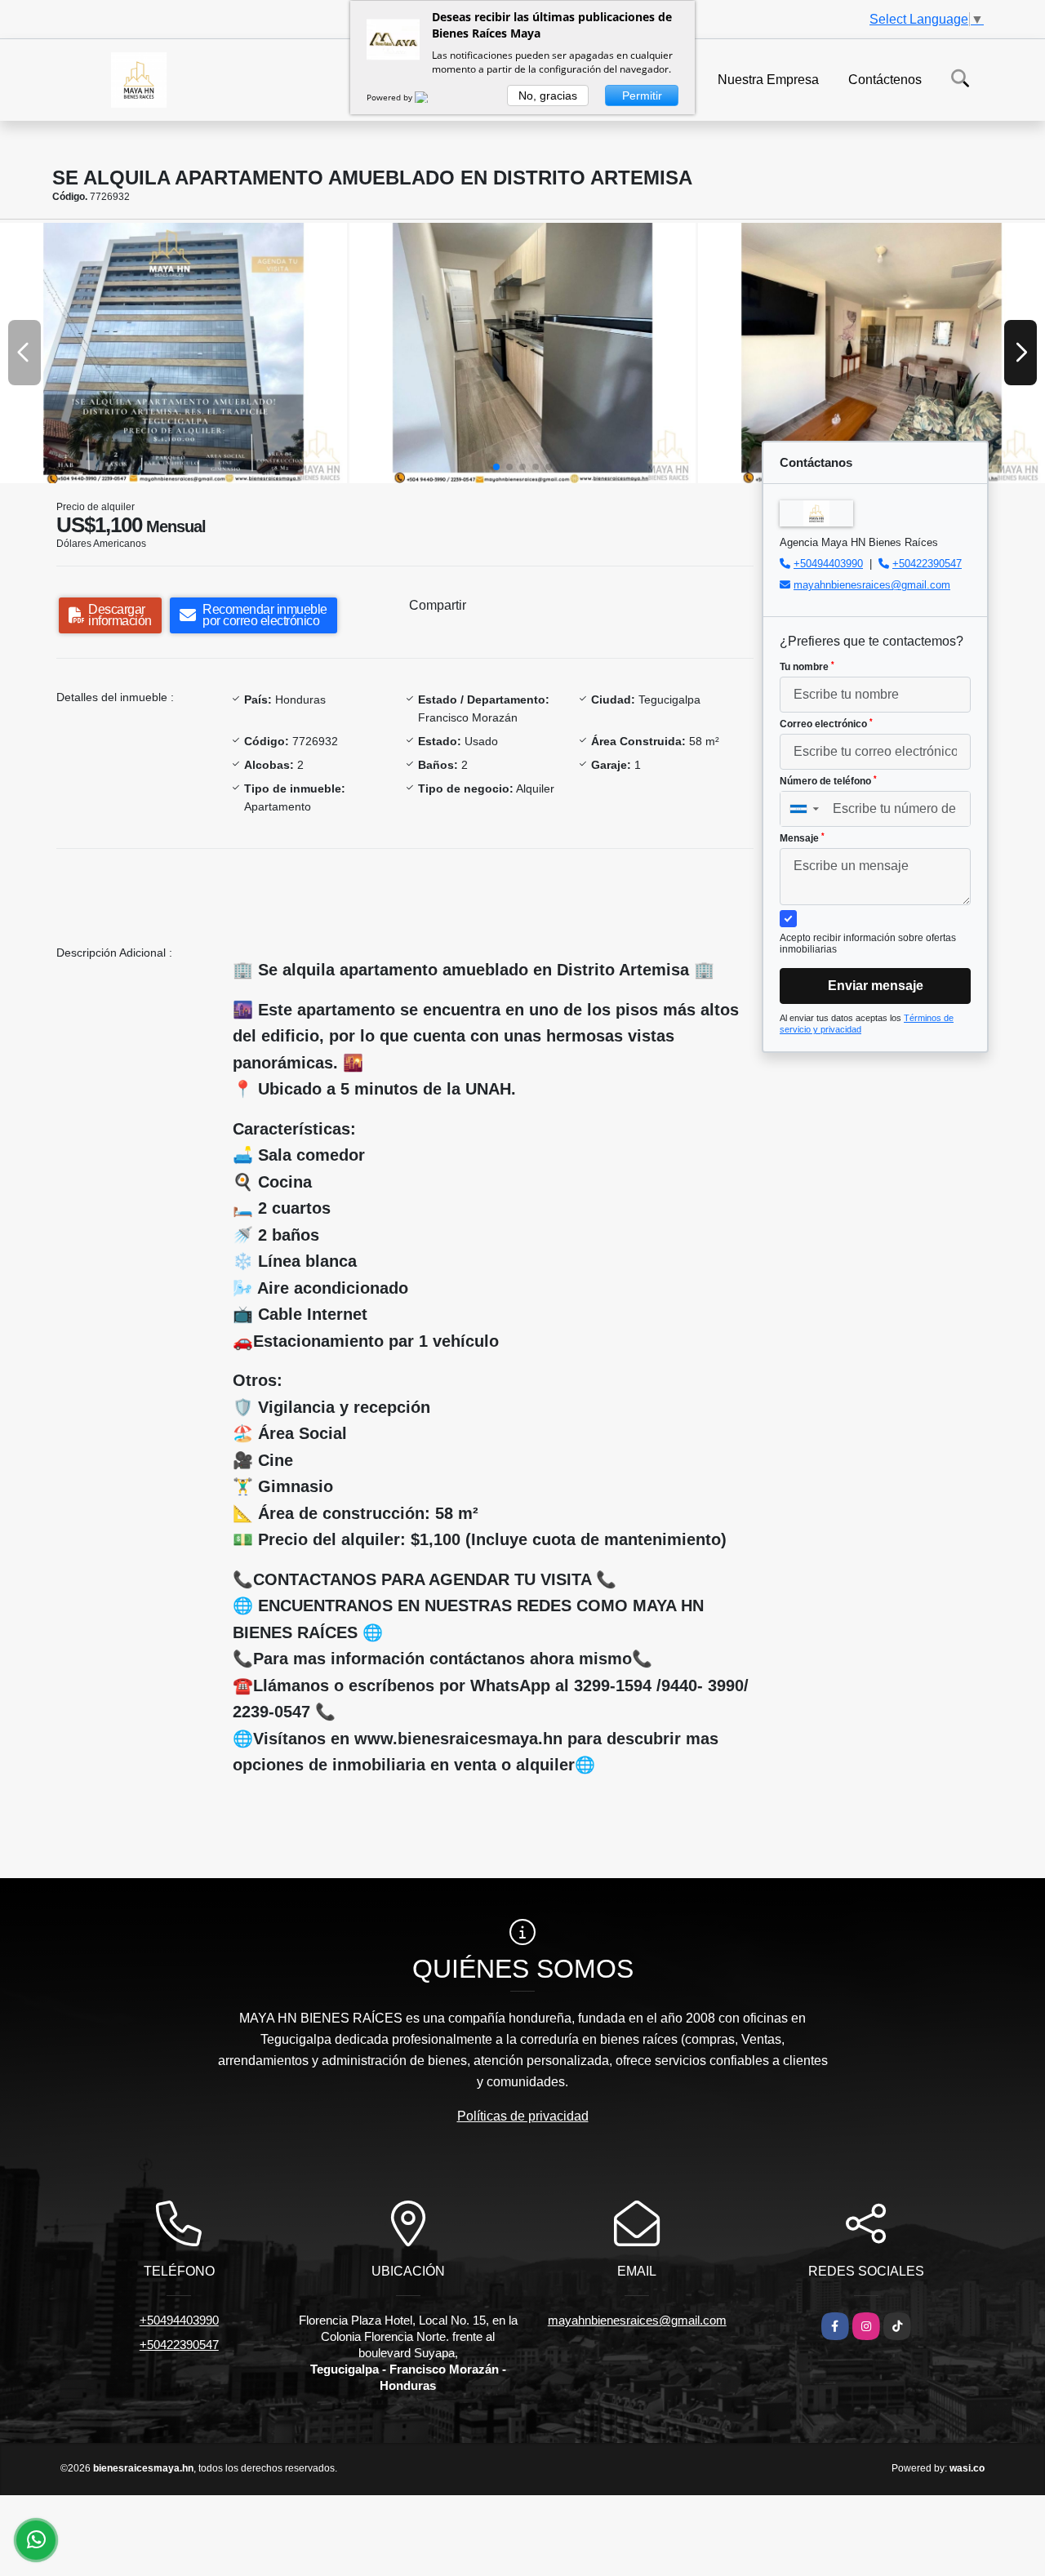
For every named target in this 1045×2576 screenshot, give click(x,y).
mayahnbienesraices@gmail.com (872, 585)
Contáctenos (885, 79)
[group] (173, 353)
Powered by (391, 97)
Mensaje (802, 838)
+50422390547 (927, 564)
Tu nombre (807, 667)
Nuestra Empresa (768, 79)
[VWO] (431, 97)
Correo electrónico (826, 724)
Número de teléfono (828, 781)
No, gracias (548, 95)
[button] (496, 467)
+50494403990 (828, 564)
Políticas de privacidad (523, 2116)
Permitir (642, 95)
